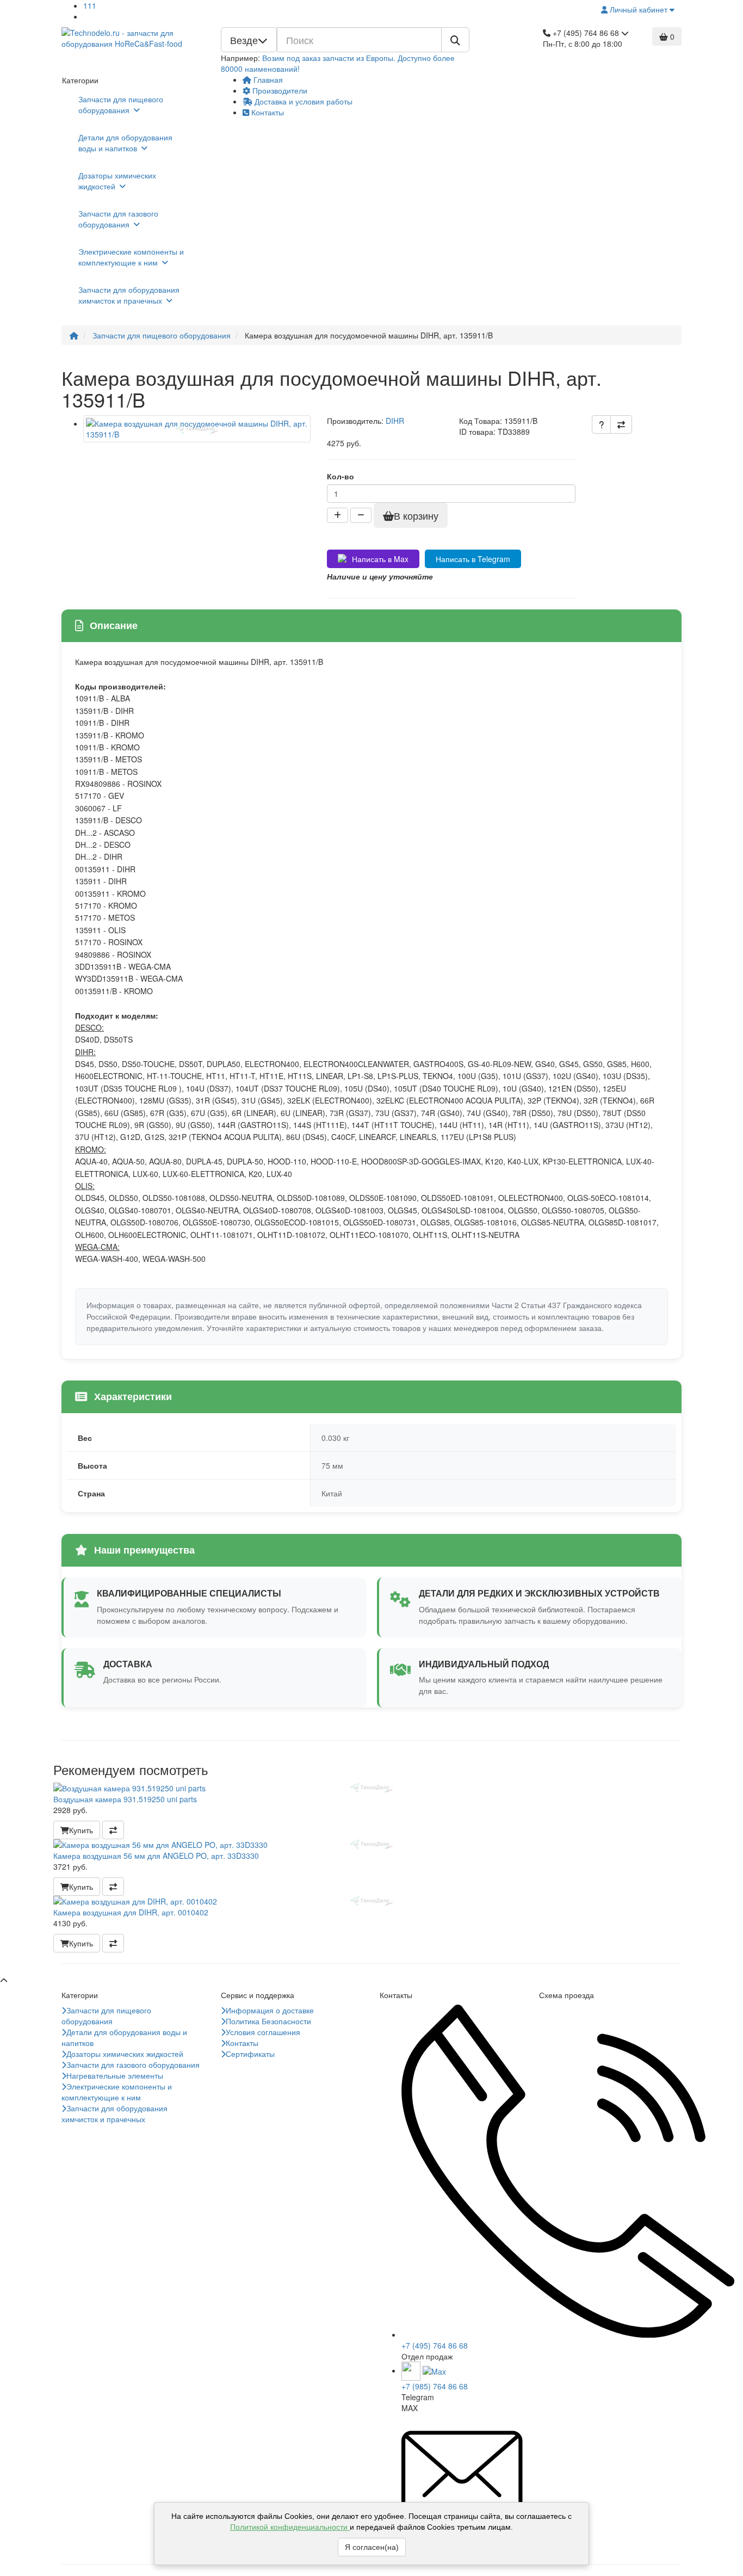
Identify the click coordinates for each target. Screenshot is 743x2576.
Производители (279, 90)
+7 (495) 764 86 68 (435, 2345)
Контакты (267, 112)
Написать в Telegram (473, 559)
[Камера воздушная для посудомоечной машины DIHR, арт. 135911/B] (197, 429)
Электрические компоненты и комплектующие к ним (131, 257)
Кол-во (340, 476)
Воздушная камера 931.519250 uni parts (125, 1799)
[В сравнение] (621, 424)
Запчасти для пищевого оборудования (121, 104)
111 (90, 5)
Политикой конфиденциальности (290, 2527)
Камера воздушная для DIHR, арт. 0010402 (131, 1912)
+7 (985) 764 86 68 (435, 2386)
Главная (267, 79)
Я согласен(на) (372, 2547)
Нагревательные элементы (115, 2075)
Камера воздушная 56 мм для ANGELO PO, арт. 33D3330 (156, 1856)
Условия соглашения (263, 2032)
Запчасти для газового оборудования (118, 219)
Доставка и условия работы (302, 101)
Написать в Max (380, 559)
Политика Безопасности (268, 2021)
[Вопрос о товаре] (601, 424)
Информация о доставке (270, 2010)
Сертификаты (250, 2054)
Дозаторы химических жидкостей (117, 181)
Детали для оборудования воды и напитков (125, 143)
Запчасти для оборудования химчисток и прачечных (129, 295)
